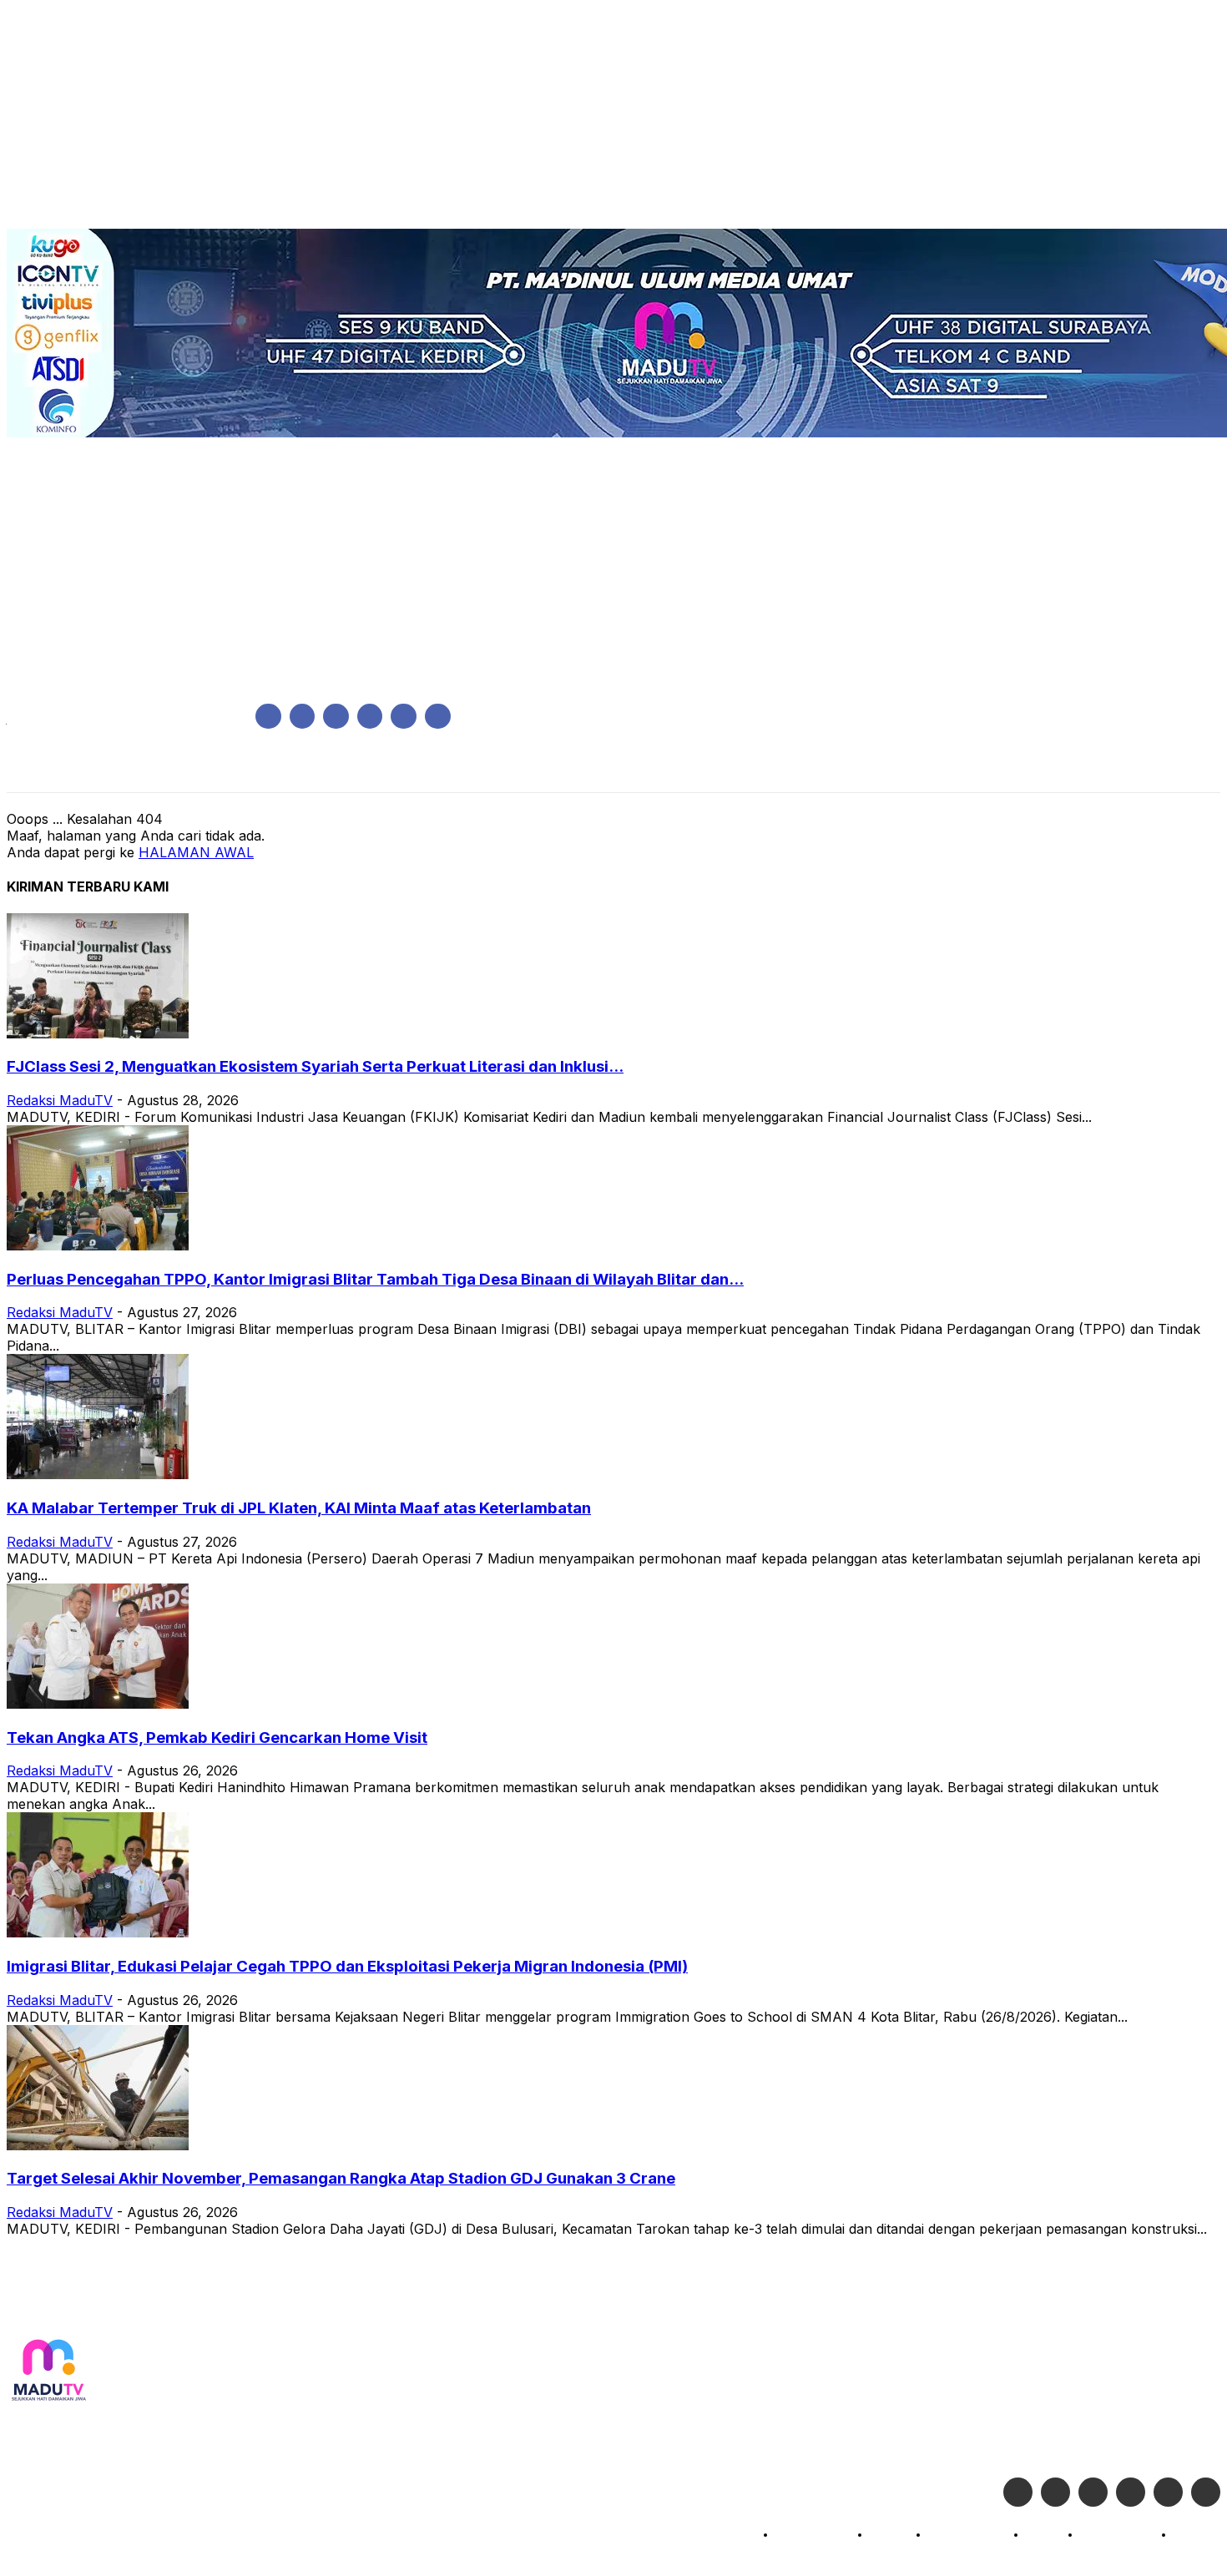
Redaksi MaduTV (60, 1100)
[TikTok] (370, 717)
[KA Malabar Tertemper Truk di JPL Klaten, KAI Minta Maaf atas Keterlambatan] (98, 1474)
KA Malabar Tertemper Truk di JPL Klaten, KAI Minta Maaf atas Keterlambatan (299, 1508)
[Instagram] (303, 717)
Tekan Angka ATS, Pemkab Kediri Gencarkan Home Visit (217, 1738)
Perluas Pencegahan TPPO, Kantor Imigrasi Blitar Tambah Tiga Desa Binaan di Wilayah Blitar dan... (375, 1279)
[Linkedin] (336, 717)
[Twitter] (1055, 2492)
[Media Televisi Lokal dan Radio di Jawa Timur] (48, 2371)
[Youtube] (438, 717)
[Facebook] (268, 717)
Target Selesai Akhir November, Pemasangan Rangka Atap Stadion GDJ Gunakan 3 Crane (341, 2178)
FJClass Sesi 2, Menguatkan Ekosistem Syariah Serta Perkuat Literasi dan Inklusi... (315, 1066)
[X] (404, 717)
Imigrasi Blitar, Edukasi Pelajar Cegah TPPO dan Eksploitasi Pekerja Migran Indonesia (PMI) (347, 1966)
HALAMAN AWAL (196, 852)
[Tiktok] (1168, 2492)
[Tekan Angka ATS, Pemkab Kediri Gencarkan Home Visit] (98, 1704)
